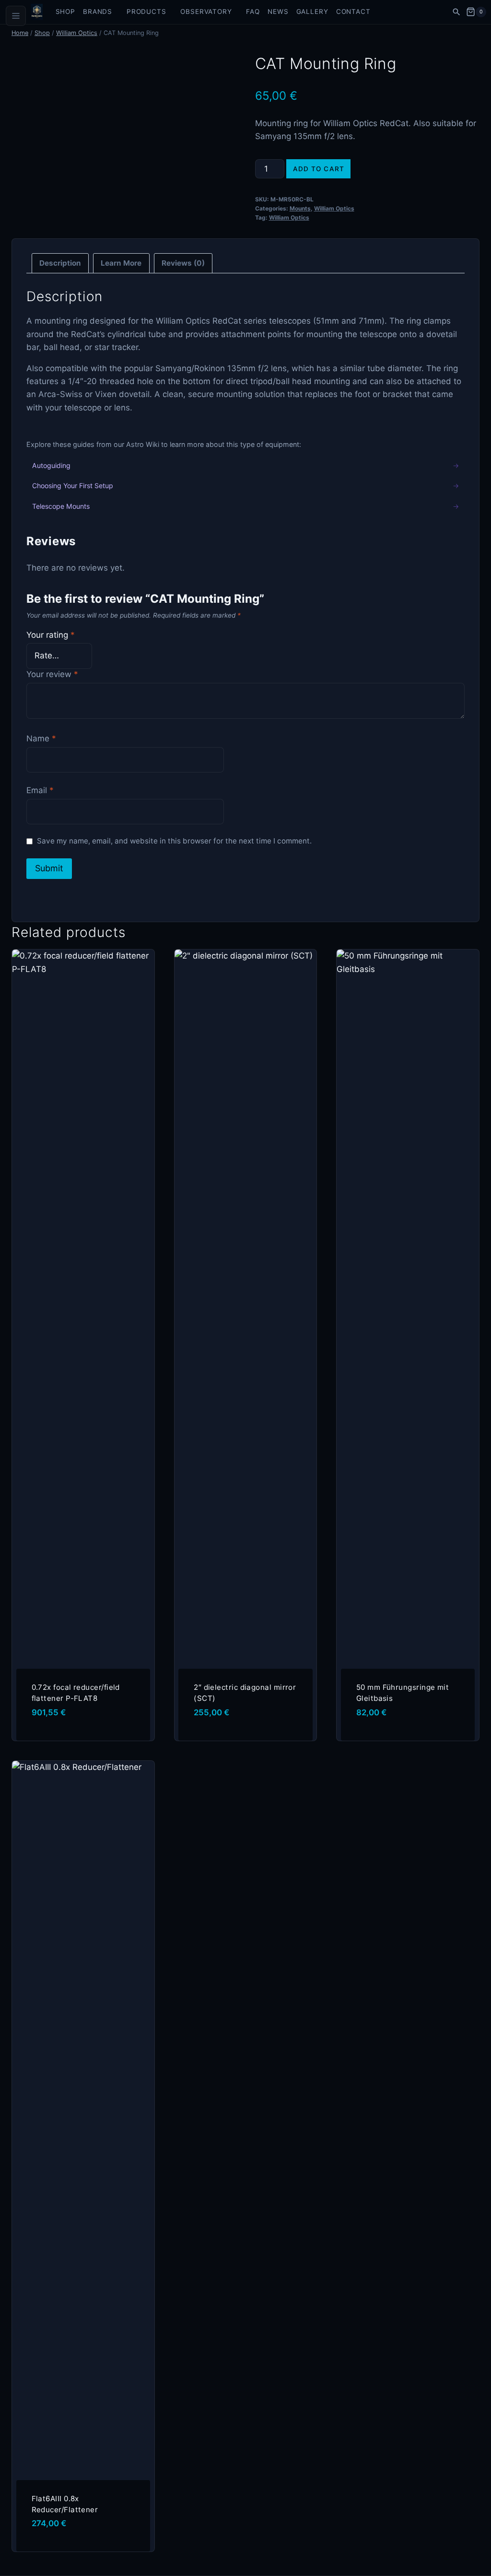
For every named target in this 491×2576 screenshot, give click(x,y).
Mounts (300, 208)
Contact (353, 12)
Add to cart (319, 169)
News (278, 12)
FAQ (253, 12)
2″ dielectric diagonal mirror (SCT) (245, 1693)
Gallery (312, 12)
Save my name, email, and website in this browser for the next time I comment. (174, 841)
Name (41, 738)
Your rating (51, 635)
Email (40, 790)
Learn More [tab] (121, 263)
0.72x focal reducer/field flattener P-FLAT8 (76, 1693)
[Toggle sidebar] (16, 16)
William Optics (334, 208)
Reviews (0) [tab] (183, 263)
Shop (65, 12)
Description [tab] (60, 263)
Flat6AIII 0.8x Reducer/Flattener (65, 2504)
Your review (52, 674)
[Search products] (456, 12)
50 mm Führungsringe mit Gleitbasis (403, 1693)
